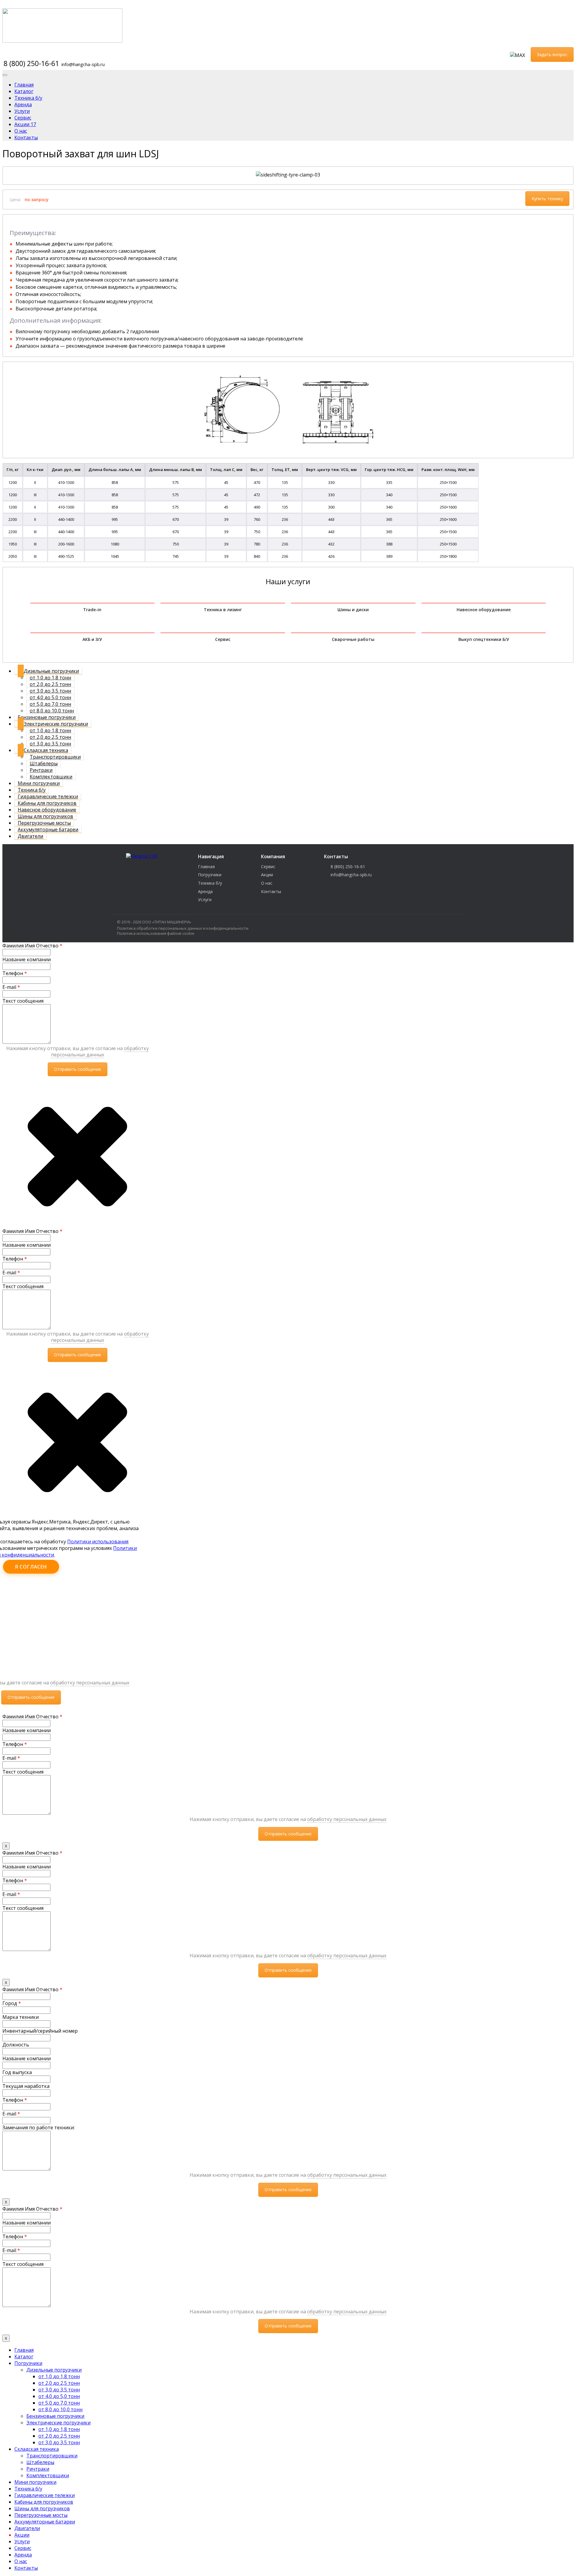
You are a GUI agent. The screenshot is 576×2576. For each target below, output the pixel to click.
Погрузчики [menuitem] (28, 2363)
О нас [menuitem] (21, 2561)
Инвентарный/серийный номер (40, 2031)
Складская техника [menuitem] (37, 2449)
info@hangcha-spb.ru (83, 64)
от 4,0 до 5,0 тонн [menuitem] (59, 2396)
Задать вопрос (552, 54)
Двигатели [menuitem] (27, 2528)
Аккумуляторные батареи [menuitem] (45, 2522)
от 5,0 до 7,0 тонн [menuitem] (59, 2403)
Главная (206, 867)
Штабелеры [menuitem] (40, 2462)
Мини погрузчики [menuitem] (35, 2482)
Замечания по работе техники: (39, 2128)
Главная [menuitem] (24, 2350)
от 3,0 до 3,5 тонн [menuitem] (59, 2390)
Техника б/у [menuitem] (28, 2489)
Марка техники (21, 2017)
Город (12, 2003)
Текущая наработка (26, 2086)
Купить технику (547, 199)
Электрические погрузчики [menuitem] (58, 2423)
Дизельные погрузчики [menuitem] (54, 2370)
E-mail (11, 987)
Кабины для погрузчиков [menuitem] (44, 2502)
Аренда (205, 891)
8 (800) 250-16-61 (31, 63)
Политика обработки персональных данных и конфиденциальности (183, 928)
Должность (16, 2045)
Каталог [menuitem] (24, 2357)
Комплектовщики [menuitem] (48, 2475)
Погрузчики (210, 875)
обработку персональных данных (100, 1051)
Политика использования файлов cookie (156, 933)
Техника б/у (210, 883)
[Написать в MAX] (517, 55)
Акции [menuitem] (22, 2535)
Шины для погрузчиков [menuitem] (42, 2508)
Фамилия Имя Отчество (32, 946)
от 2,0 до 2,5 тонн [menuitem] (59, 2383)
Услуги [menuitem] (22, 2541)
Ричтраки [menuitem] (38, 2469)
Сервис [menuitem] (23, 2548)
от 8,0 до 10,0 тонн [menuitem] (60, 2409)
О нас (267, 883)
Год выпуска (17, 2072)
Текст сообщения (23, 1001)
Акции (267, 875)
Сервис (268, 867)
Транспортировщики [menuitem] (52, 2456)
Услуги (205, 900)
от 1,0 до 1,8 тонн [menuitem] (59, 2376)
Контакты (271, 891)
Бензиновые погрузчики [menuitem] (55, 2416)
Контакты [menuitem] (26, 2568)
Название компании (27, 959)
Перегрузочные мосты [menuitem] (41, 2515)
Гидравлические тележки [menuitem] (45, 2495)
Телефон (15, 973)
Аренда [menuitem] (23, 2555)
